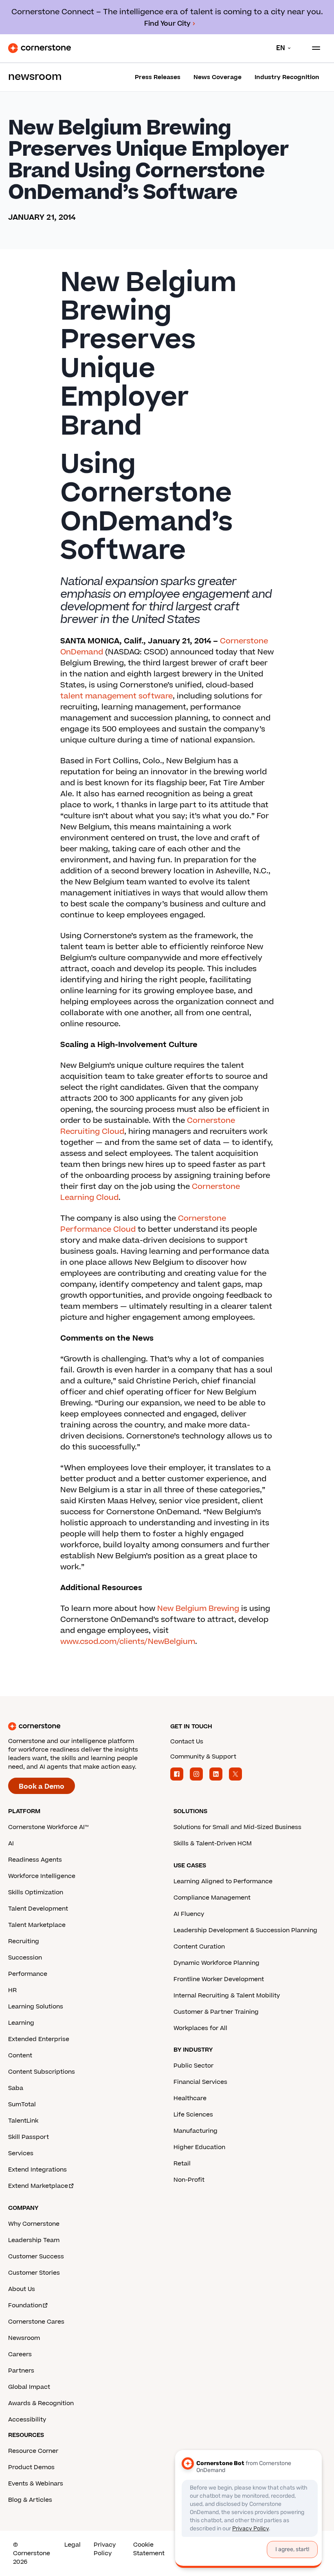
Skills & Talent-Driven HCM (213, 1844)
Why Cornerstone (34, 2224)
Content (20, 2056)
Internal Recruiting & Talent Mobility (227, 1996)
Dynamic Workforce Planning (216, 1963)
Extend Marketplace (38, 2186)
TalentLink (23, 2121)
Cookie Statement (149, 2549)
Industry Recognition (287, 77)
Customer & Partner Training (216, 2012)
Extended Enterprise (39, 2039)
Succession (25, 1958)
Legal (73, 2545)
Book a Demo (42, 1787)
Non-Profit (189, 2180)
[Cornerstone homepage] (86, 1726)
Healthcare (190, 2098)
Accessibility (27, 2420)
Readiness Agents (35, 1860)
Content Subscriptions (42, 2072)
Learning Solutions (36, 2007)
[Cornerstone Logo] (40, 48)
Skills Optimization (36, 1892)
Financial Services (200, 2082)
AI (11, 1844)
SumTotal (22, 2104)
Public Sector (193, 2066)
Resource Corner (33, 2451)
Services (21, 2153)
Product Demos (31, 2467)
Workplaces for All (200, 2028)
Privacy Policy (105, 2549)
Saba (16, 2088)
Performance (28, 1974)
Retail (182, 2164)
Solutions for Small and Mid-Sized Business (237, 1827)
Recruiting (24, 1941)
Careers (20, 2354)
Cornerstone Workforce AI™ (48, 1827)
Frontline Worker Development (219, 1979)
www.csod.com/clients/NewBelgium (128, 1642)
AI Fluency (189, 1914)
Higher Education (199, 2147)
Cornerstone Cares (36, 2322)
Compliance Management (212, 1898)
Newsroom (24, 2338)
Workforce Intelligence (42, 1876)
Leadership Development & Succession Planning (245, 1930)
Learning (21, 2023)
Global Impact (29, 2387)
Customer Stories (34, 2273)
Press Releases (158, 77)
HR (12, 1990)
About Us (22, 2289)
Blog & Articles (30, 2500)
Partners (21, 2371)
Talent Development (38, 1909)
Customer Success (36, 2257)
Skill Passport (29, 2137)
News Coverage (218, 77)
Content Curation (199, 1947)
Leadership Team (34, 2240)
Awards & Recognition (41, 2403)
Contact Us (187, 1742)
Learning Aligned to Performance (223, 1881)
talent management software (116, 696)
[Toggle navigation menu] (313, 48)
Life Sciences (193, 2115)
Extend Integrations (37, 2170)
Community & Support (203, 1757)
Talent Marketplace (37, 1925)
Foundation (25, 2305)
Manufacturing (196, 2131)
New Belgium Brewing (198, 1609)
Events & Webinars (36, 2484)
